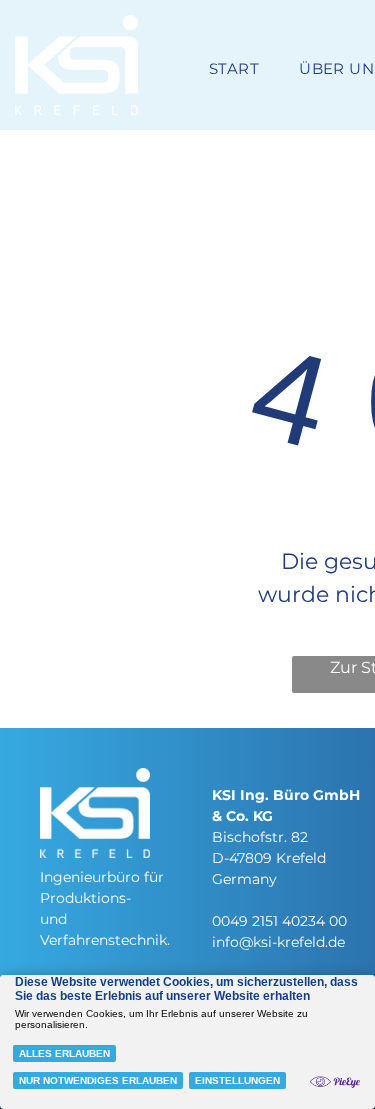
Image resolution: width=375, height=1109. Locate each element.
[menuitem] (234, 69)
